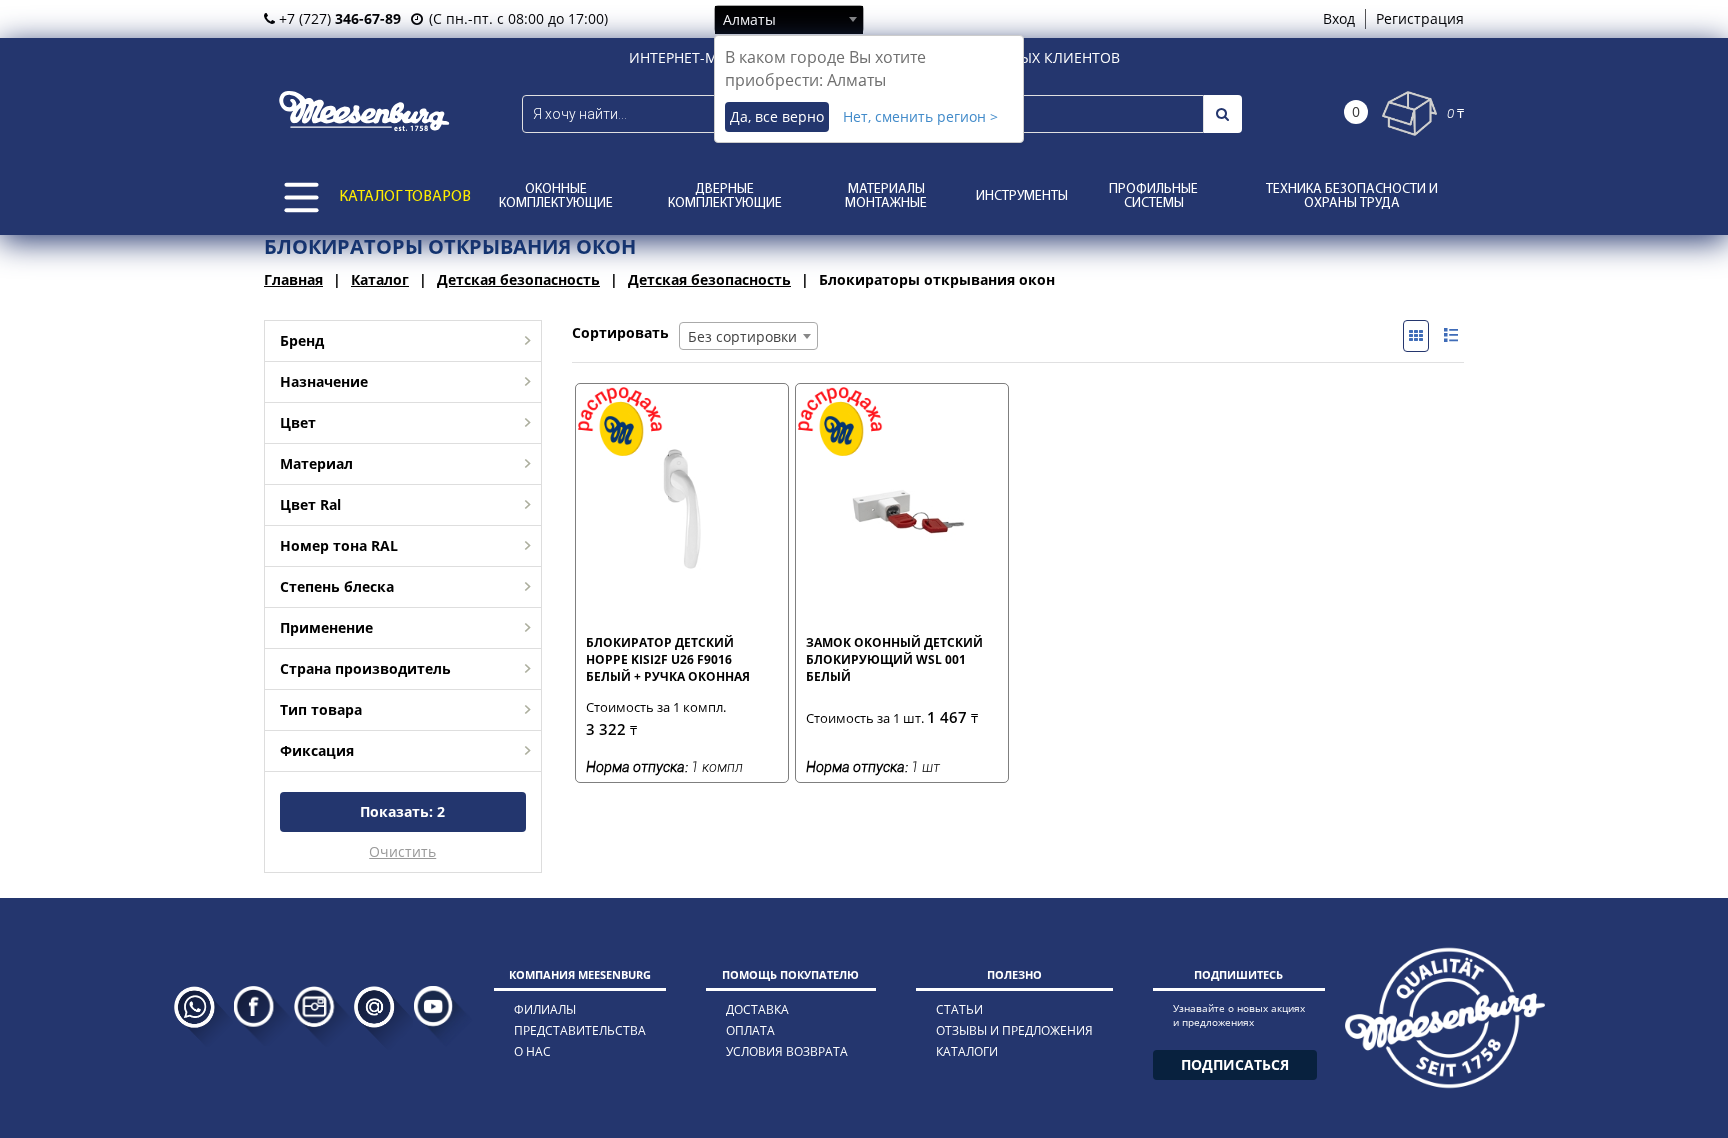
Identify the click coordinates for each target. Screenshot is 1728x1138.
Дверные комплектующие (725, 196)
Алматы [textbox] (749, 19)
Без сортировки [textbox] (742, 336)
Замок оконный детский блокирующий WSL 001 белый (894, 659)
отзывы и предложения (1014, 1030)
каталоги (967, 1051)
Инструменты (1022, 196)
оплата (750, 1030)
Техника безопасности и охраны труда (1352, 196)
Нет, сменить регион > (920, 116)
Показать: (402, 811)
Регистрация (1420, 18)
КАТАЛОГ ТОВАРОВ (405, 197)
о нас (532, 1051)
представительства (580, 1030)
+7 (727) (338, 18)
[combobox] (789, 19)
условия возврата (787, 1051)
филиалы (545, 1009)
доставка (757, 1009)
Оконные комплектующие (556, 196)
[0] (1409, 113)
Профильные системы (1153, 196)
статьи (959, 1009)
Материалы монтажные (886, 196)
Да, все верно (777, 116)
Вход (1339, 18)
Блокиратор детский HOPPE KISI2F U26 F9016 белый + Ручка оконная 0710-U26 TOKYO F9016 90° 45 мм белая (674, 659)
